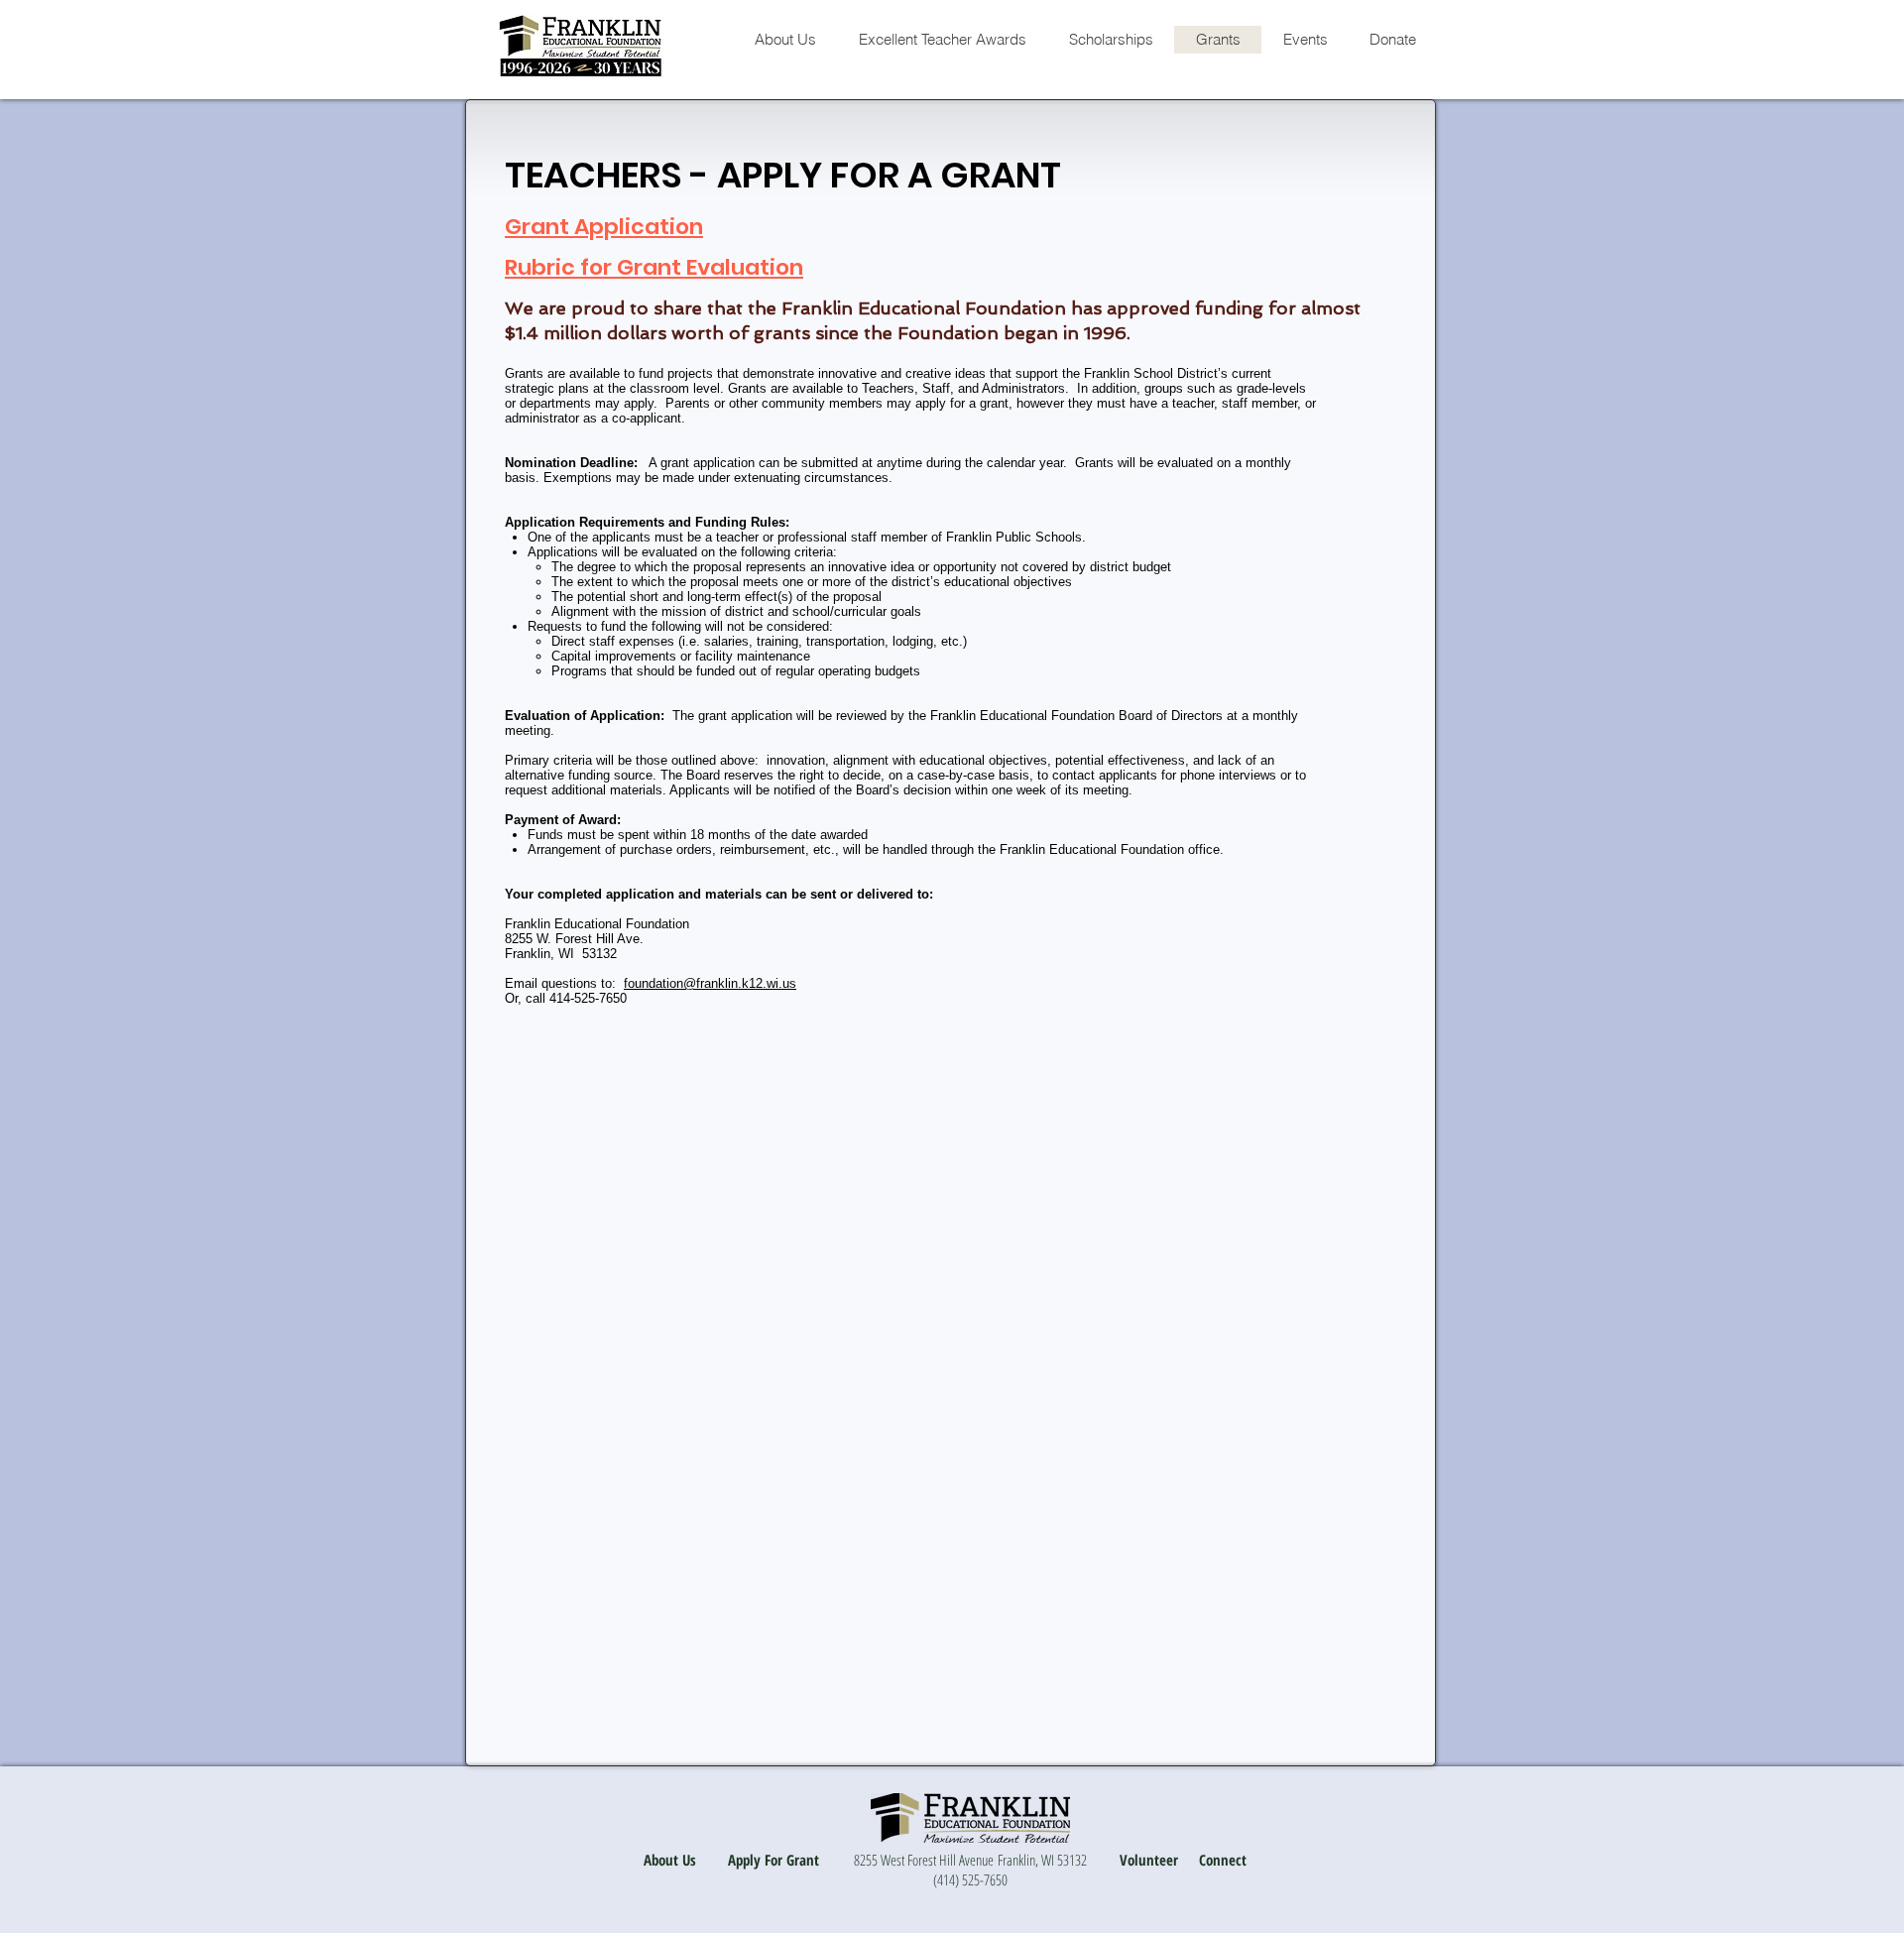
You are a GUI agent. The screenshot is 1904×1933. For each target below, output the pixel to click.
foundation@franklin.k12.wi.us (710, 983)
